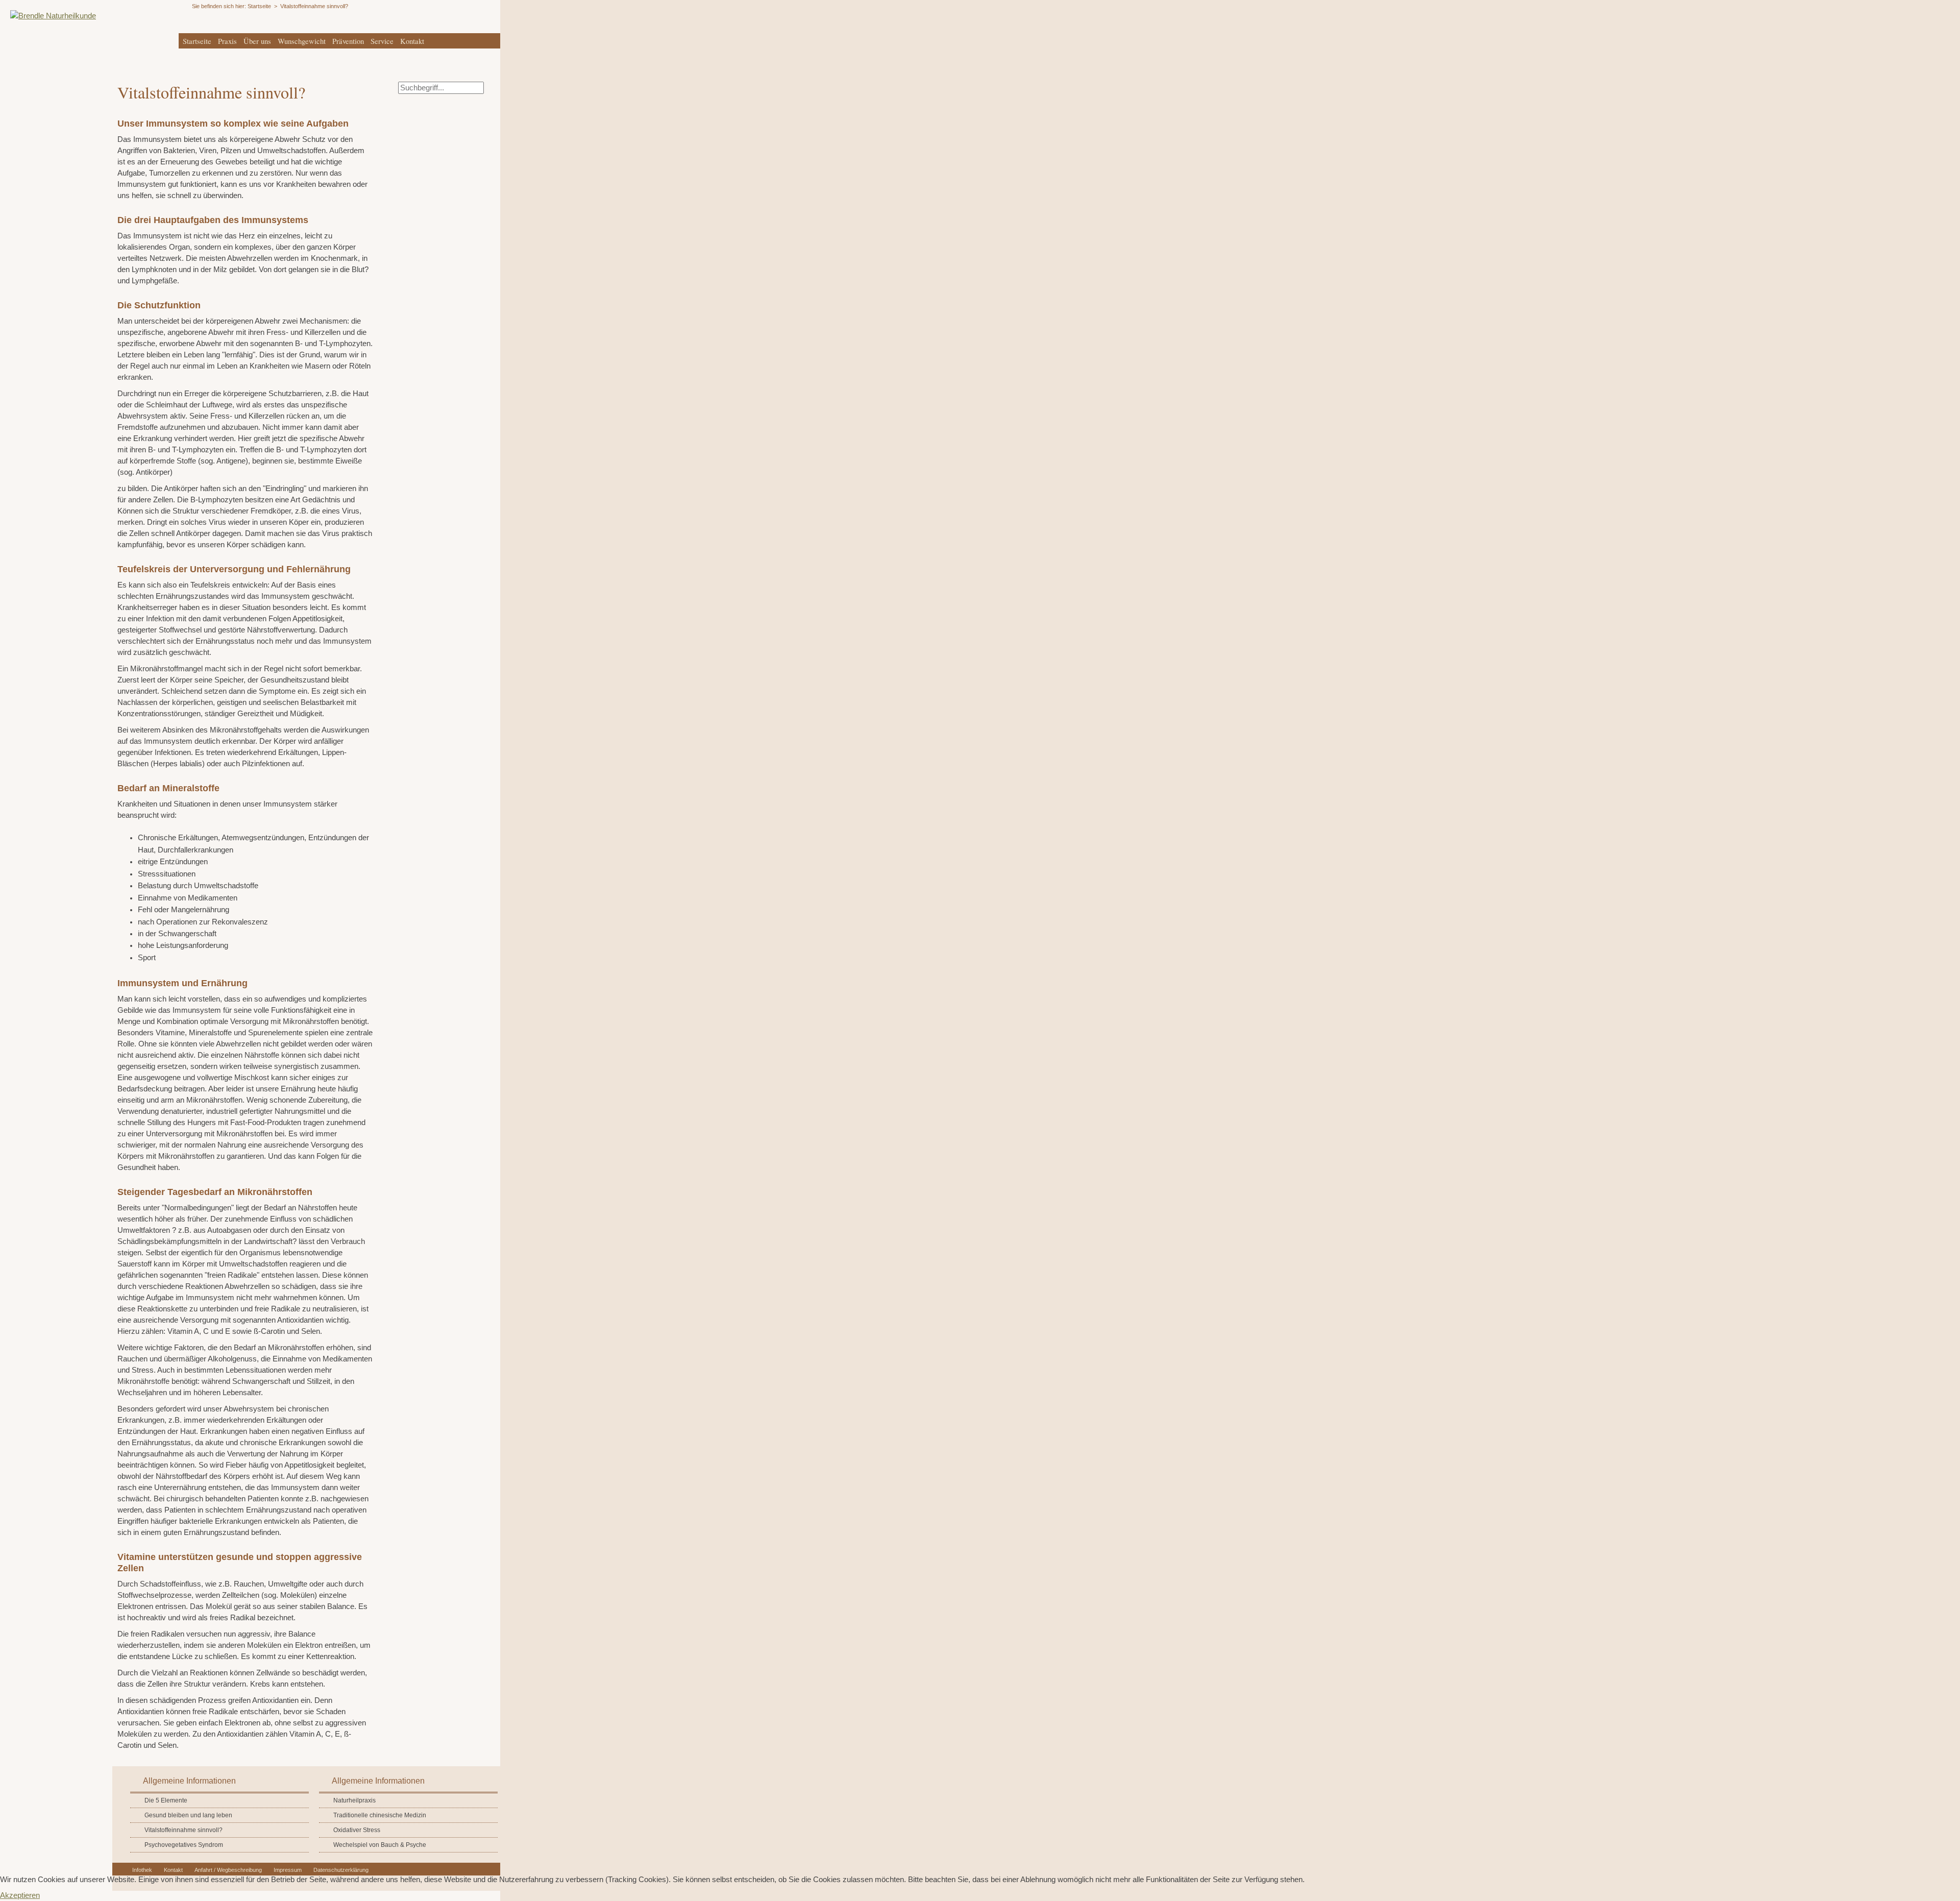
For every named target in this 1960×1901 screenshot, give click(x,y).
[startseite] (48, 16)
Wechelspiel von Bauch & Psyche (380, 1845)
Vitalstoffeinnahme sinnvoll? (183, 1830)
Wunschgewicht (302, 41)
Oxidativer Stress (357, 1830)
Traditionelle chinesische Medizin (380, 1815)
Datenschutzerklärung (341, 1870)
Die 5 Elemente (166, 1800)
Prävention (348, 41)
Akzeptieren (20, 1895)
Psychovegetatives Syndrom (184, 1845)
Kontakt (412, 41)
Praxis (227, 41)
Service (382, 41)
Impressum (288, 1870)
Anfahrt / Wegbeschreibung (228, 1870)
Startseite (197, 41)
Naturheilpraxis (354, 1800)
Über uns (257, 41)
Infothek (142, 1870)
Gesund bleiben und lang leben (188, 1815)
